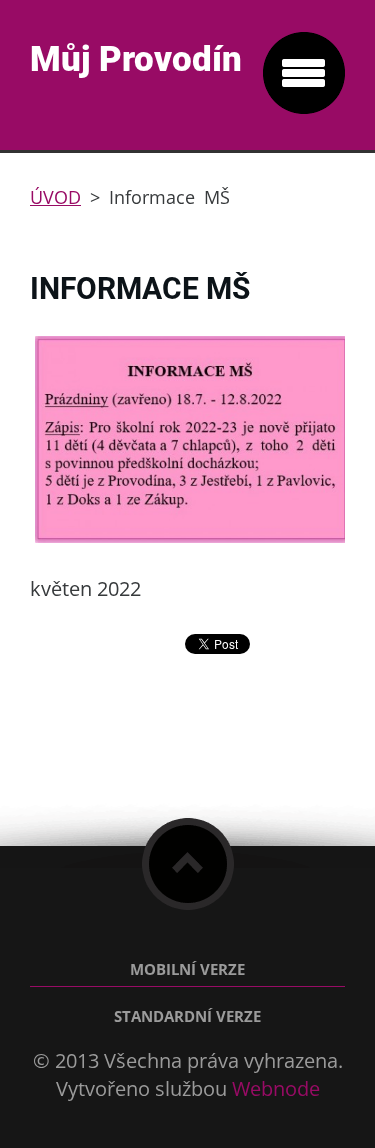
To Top (188, 864)
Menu (304, 73)
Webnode (276, 1088)
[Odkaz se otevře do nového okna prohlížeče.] (192, 540)
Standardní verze (187, 1016)
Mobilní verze (187, 969)
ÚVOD (55, 197)
